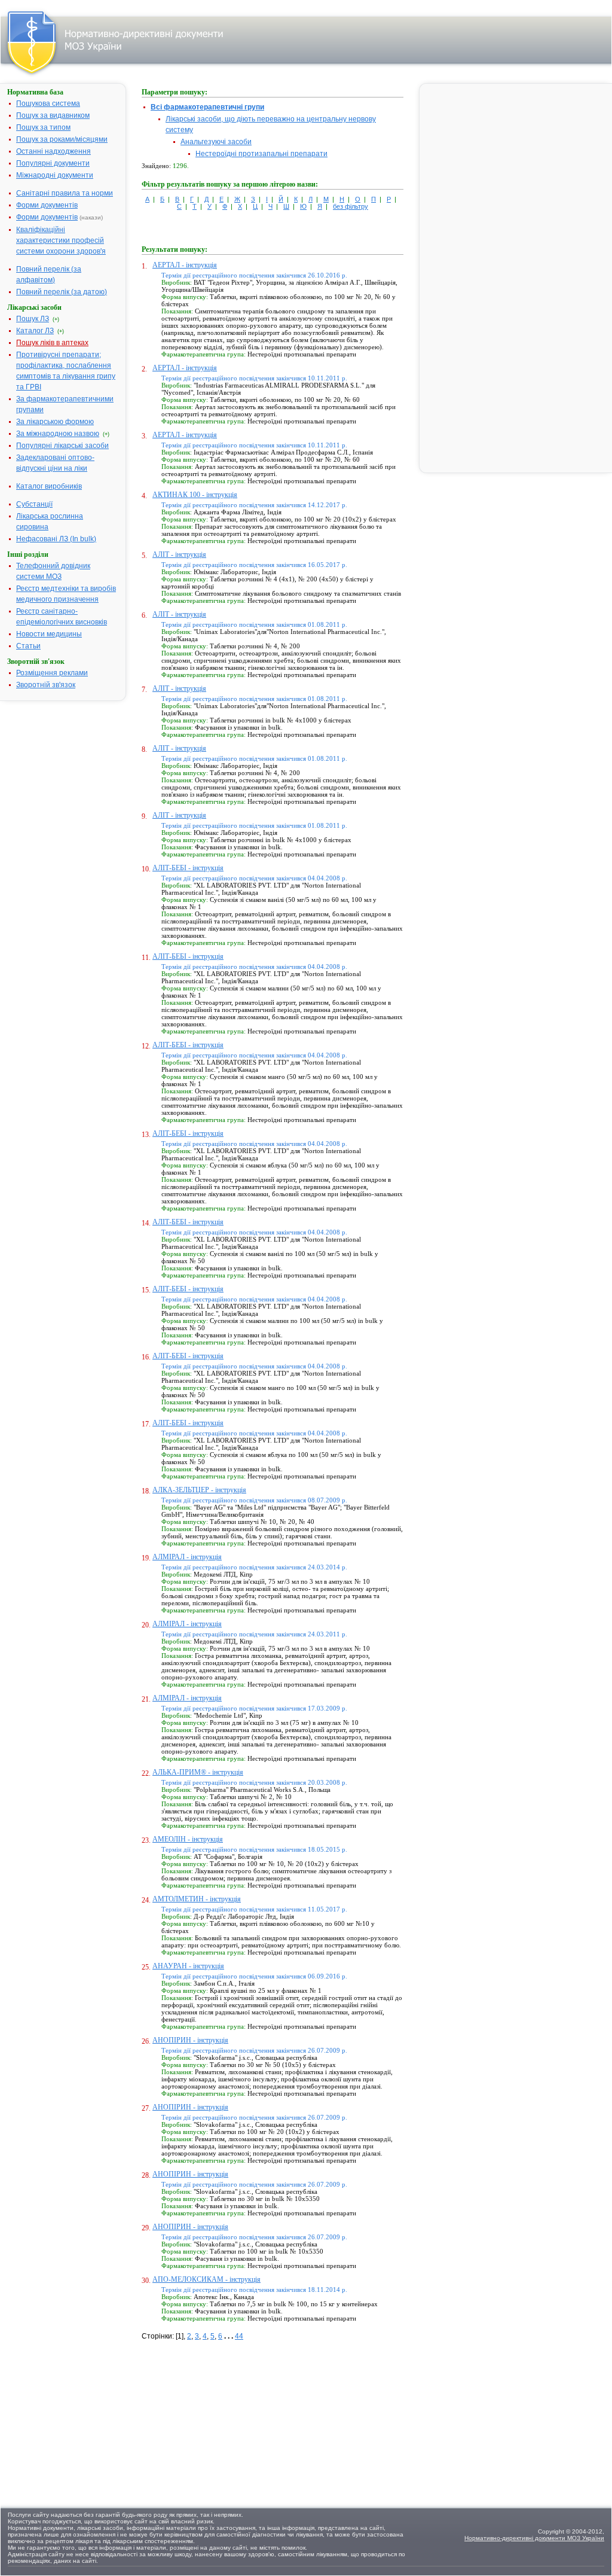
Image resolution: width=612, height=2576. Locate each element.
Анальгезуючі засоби (216, 142)
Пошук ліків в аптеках (52, 343)
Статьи (28, 646)
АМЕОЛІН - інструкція (188, 1839)
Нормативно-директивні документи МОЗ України (534, 2538)
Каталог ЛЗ (35, 331)
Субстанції (34, 504)
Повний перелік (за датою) (62, 292)
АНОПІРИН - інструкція (190, 2040)
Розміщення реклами (52, 673)
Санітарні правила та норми (65, 193)
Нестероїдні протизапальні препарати (261, 154)
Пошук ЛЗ (33, 319)
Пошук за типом (43, 127)
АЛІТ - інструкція (179, 554)
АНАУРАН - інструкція (188, 1966)
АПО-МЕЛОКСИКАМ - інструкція (206, 2279)
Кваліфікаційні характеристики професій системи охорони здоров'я (61, 240)
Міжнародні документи (55, 175)
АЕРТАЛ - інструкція (185, 265)
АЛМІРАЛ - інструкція (187, 1557)
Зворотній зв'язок (46, 685)
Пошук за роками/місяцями (62, 139)
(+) (56, 319)
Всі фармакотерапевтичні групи (207, 107)
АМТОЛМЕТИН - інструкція (197, 1899)
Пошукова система (48, 103)
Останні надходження (53, 151)
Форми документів (47, 205)
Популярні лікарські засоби (62, 446)
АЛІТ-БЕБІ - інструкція (188, 868)
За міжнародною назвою (58, 434)
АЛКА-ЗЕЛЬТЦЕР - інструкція (199, 1490)
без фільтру (351, 206)
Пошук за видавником (53, 115)
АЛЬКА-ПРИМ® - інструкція (198, 1772)
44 (239, 2336)
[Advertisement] (231, 2416)
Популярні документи (53, 163)
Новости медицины (49, 634)
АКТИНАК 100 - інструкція (195, 495)
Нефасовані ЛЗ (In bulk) (56, 539)
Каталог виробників (49, 486)
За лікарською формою (55, 422)
